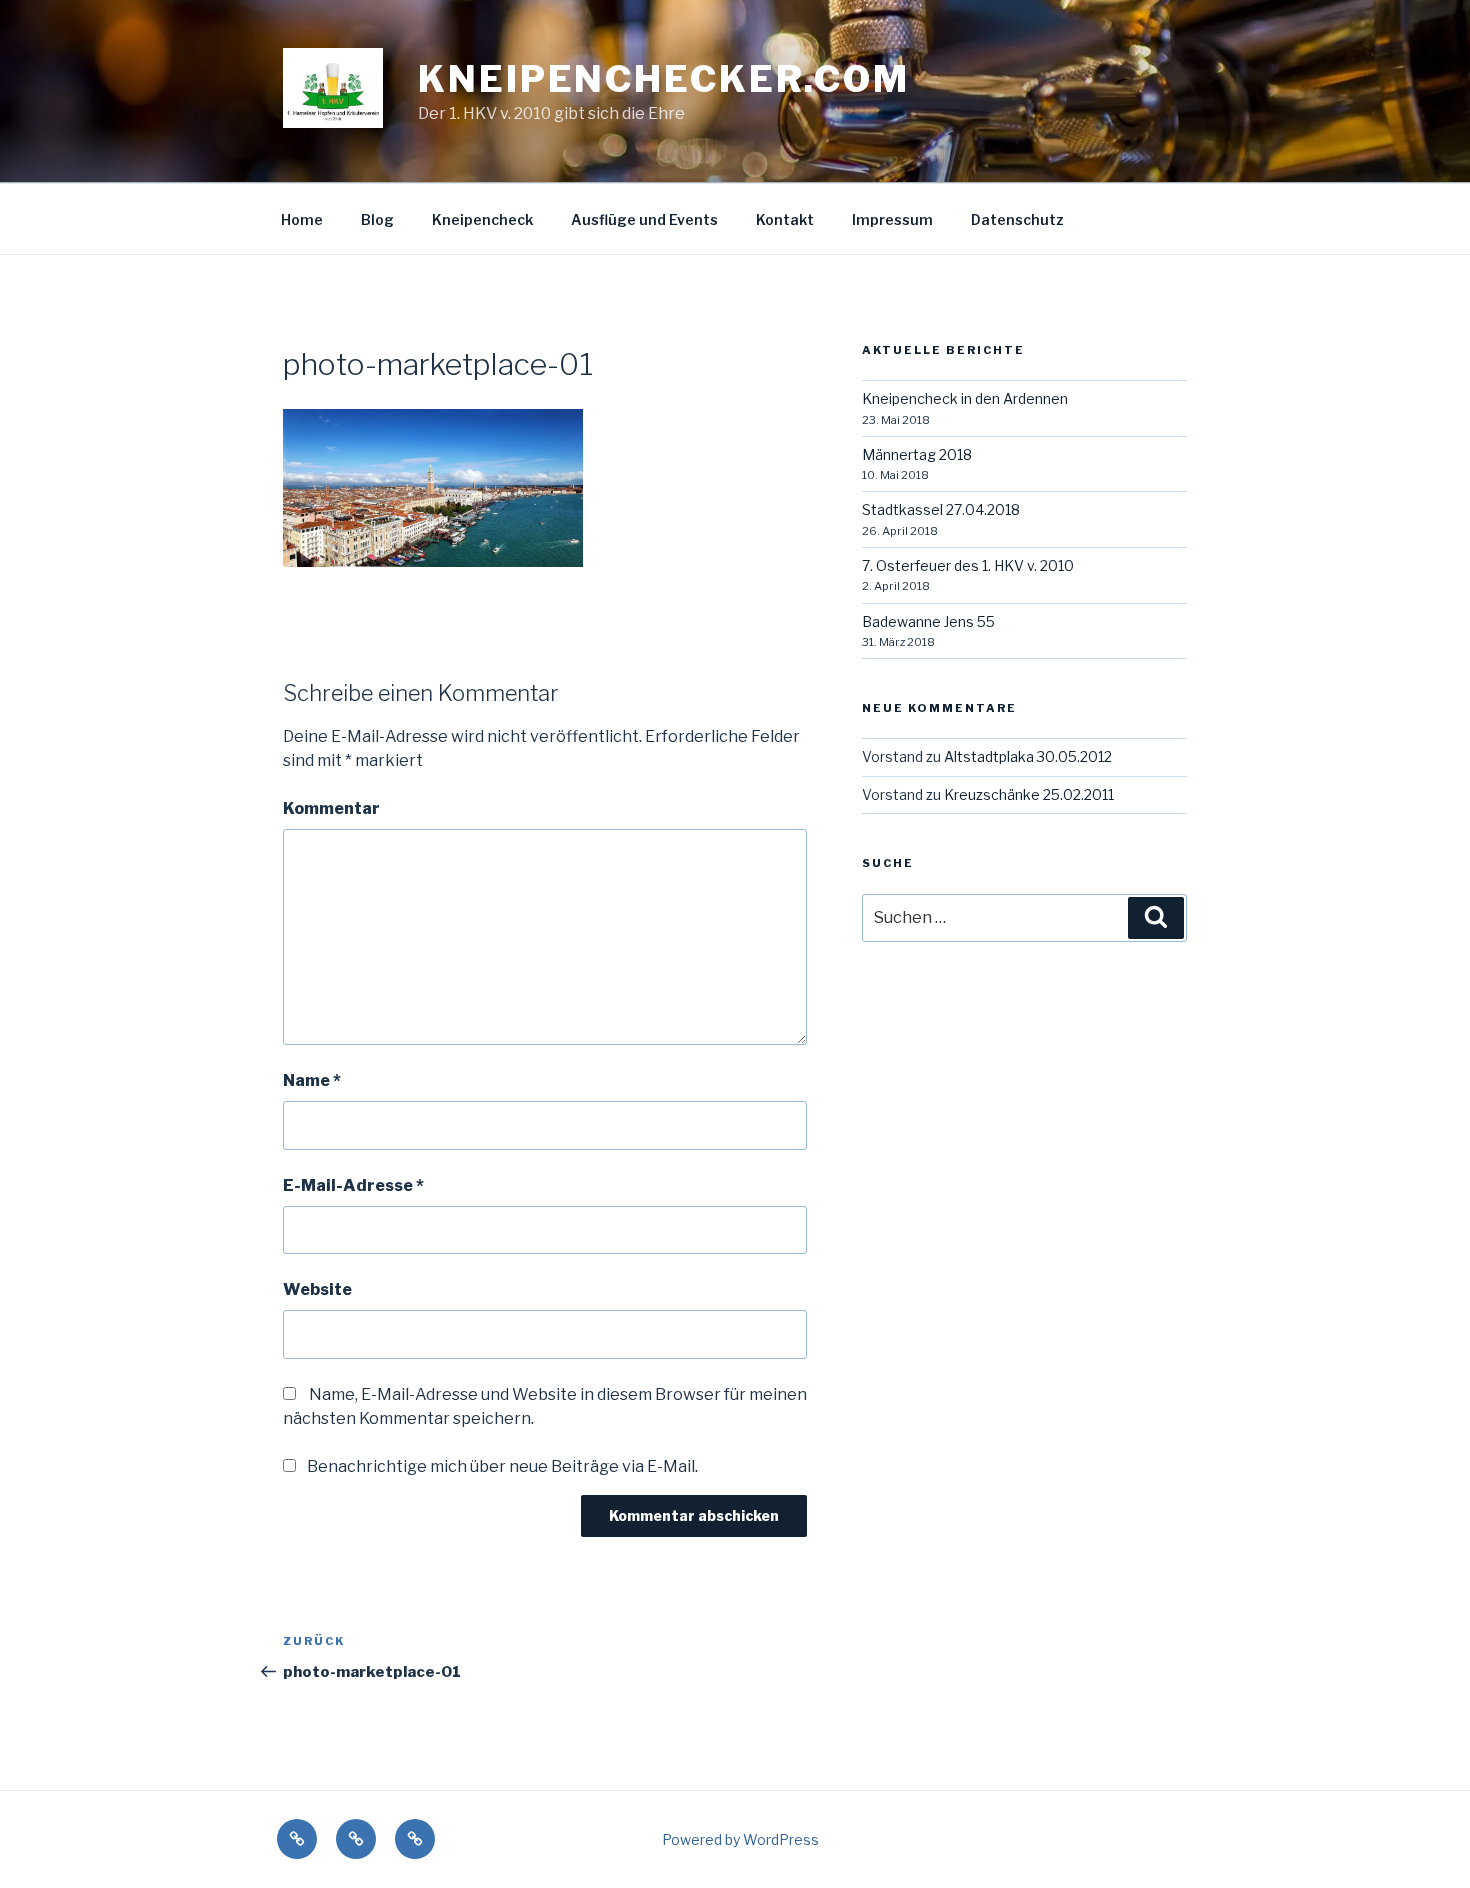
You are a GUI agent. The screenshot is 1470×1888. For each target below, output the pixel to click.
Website (317, 1289)
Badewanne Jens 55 (928, 621)
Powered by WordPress (740, 1839)
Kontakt (785, 219)
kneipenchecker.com (664, 79)
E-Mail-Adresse (353, 1185)
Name (312, 1080)
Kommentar (331, 808)
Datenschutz (1017, 219)
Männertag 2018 (917, 454)
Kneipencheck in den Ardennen (965, 398)
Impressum (892, 219)
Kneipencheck (482, 219)
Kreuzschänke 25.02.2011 (1029, 794)
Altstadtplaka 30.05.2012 (1028, 756)
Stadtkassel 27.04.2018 (941, 509)
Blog (377, 219)
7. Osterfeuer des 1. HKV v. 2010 (968, 565)
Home (302, 219)
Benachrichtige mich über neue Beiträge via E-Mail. (502, 1466)
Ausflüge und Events (644, 219)
